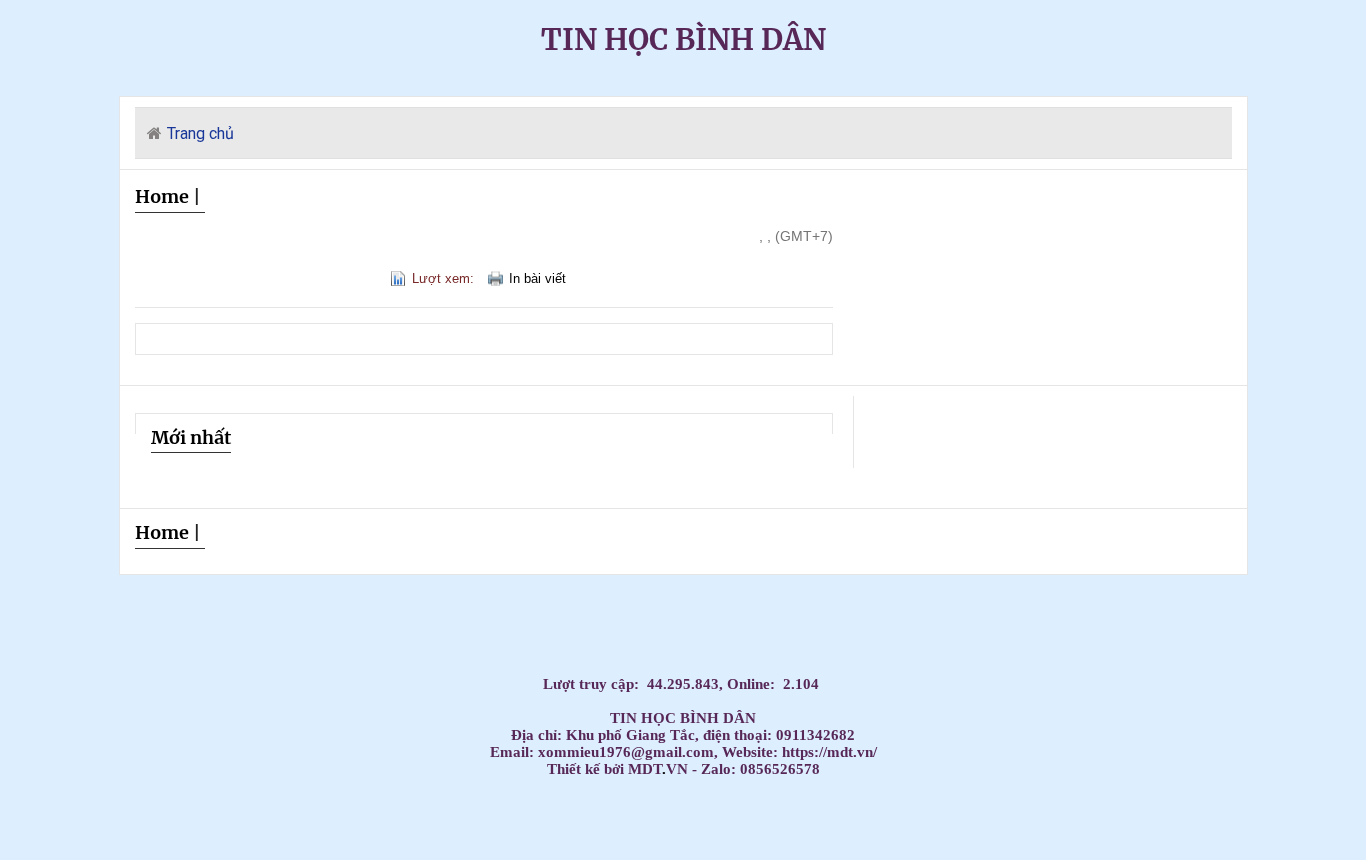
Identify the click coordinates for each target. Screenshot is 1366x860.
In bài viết (537, 278)
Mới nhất (191, 437)
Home (162, 196)
